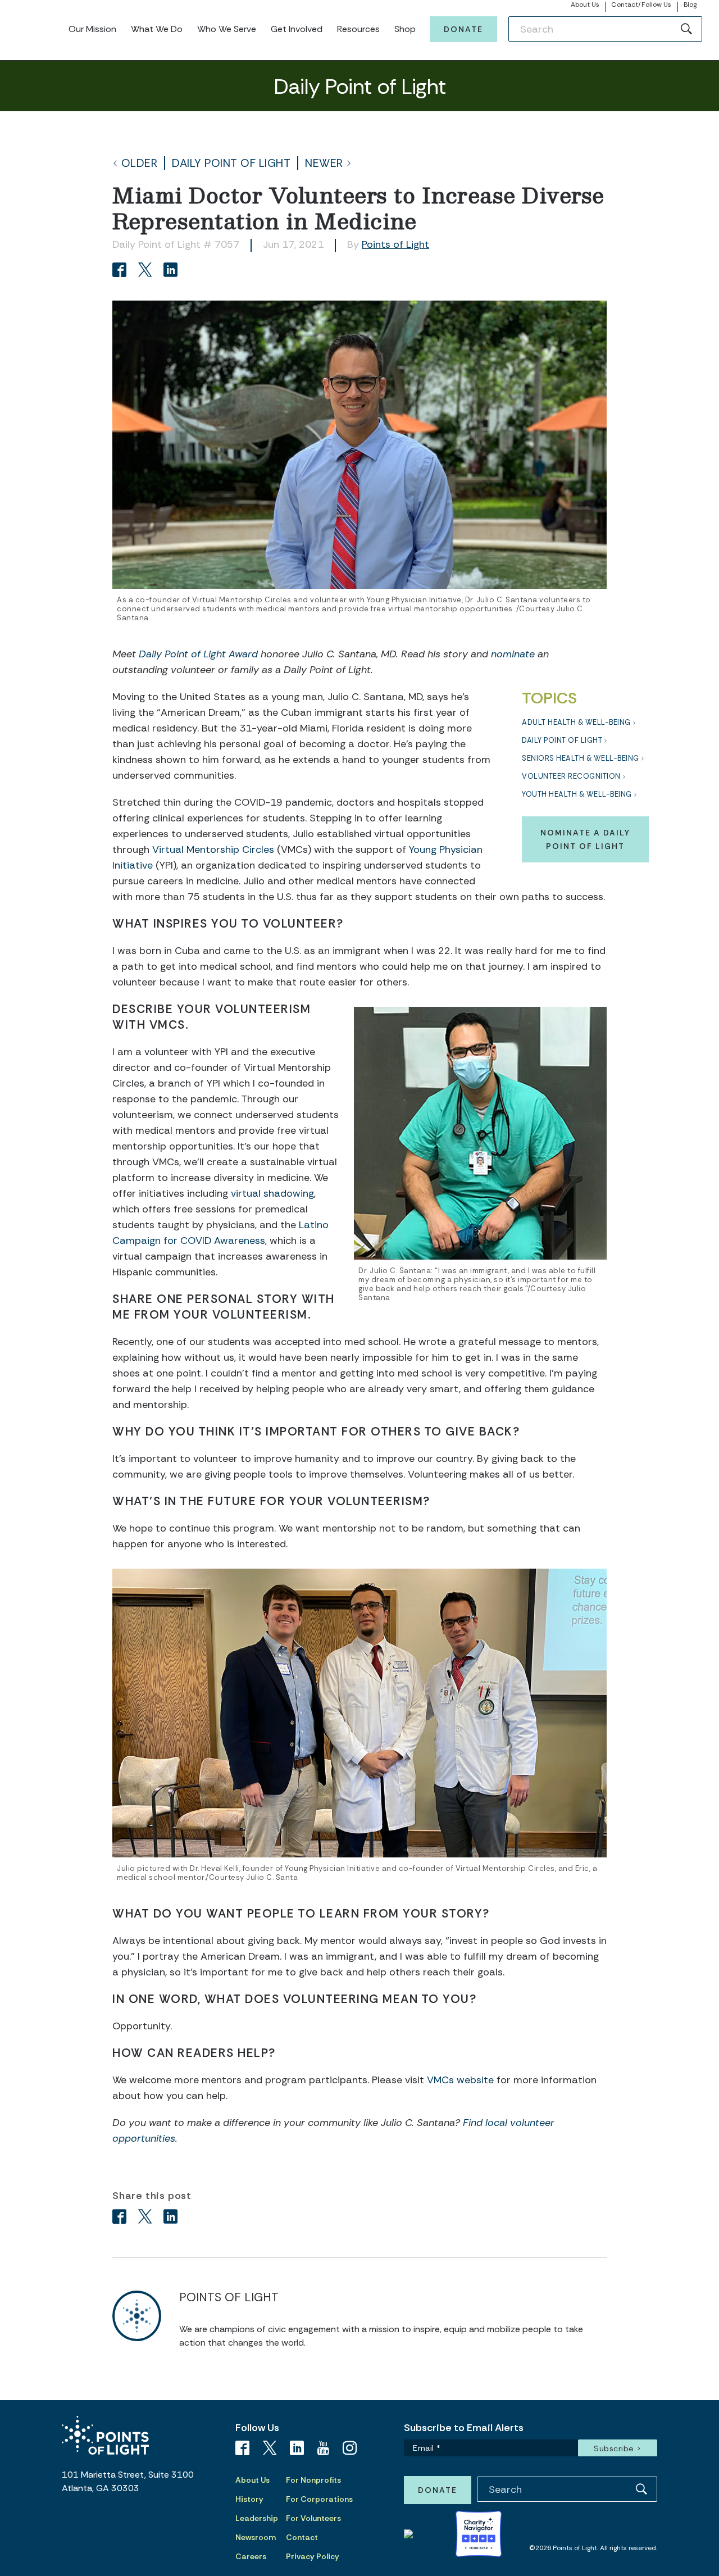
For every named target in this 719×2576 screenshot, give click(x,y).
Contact (302, 2537)
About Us (585, 4)
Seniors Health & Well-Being (581, 758)
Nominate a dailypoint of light (585, 839)
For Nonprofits (313, 2480)
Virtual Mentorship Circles (213, 849)
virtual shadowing (272, 1193)
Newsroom (256, 2537)
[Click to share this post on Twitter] (147, 271)
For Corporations (319, 2499)
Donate (463, 29)
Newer (324, 163)
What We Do (157, 29)
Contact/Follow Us (641, 4)
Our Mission (92, 29)
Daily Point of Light (231, 163)
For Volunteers (313, 2518)
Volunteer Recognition (571, 776)
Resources (358, 29)
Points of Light (395, 244)
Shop (405, 29)
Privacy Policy (313, 2556)
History (249, 2499)
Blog (690, 4)
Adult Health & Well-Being (576, 722)
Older (140, 163)
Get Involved (297, 29)
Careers (251, 2556)
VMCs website (460, 2080)
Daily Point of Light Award (197, 654)
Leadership (257, 2518)
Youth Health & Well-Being (577, 794)
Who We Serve (227, 29)
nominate (513, 654)
